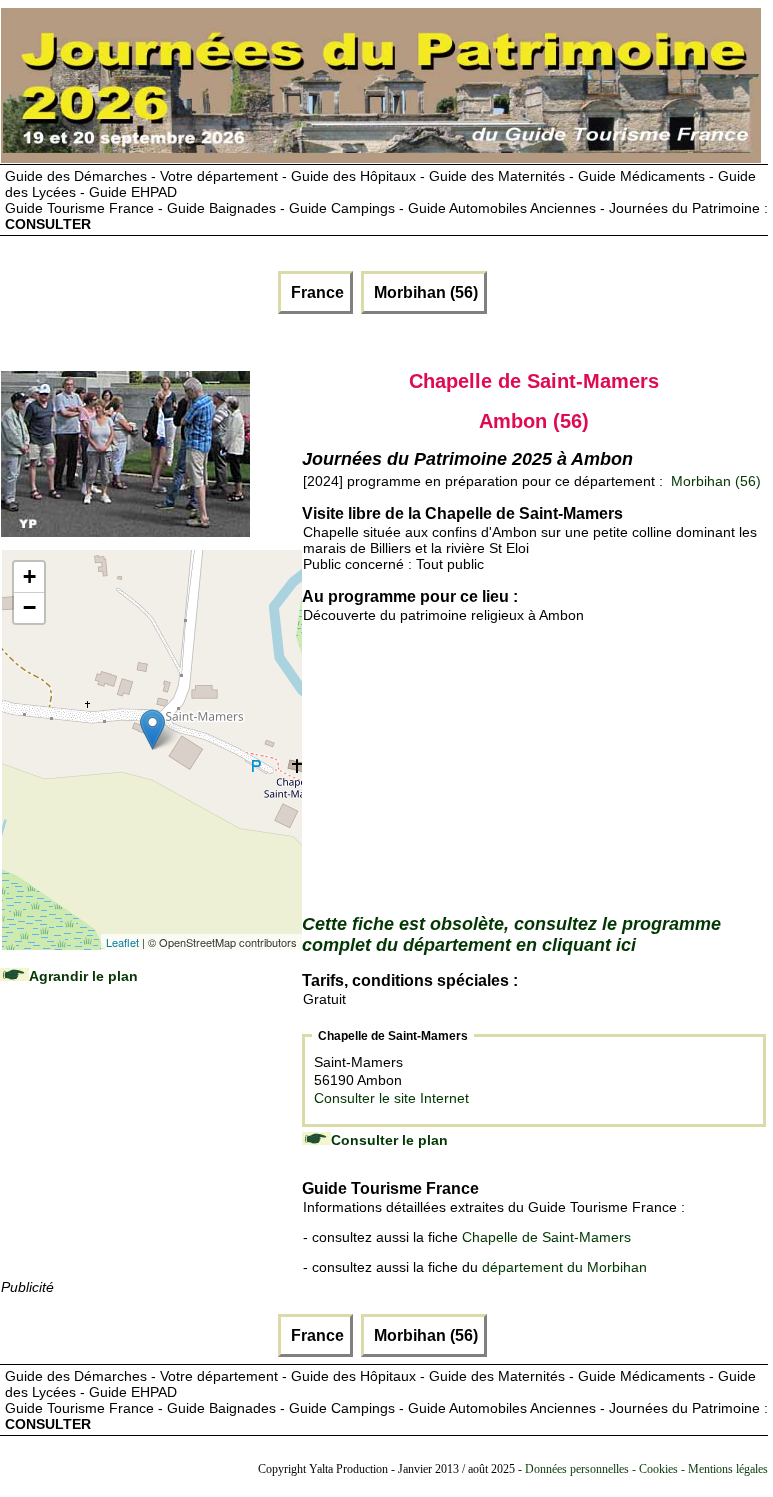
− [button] (29, 607)
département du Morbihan (564, 1267)
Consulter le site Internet (391, 1098)
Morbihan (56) (424, 292)
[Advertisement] (151, 1151)
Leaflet (122, 942)
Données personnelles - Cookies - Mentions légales (646, 1469)
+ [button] (29, 576)
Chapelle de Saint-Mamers (546, 1237)
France (315, 292)
